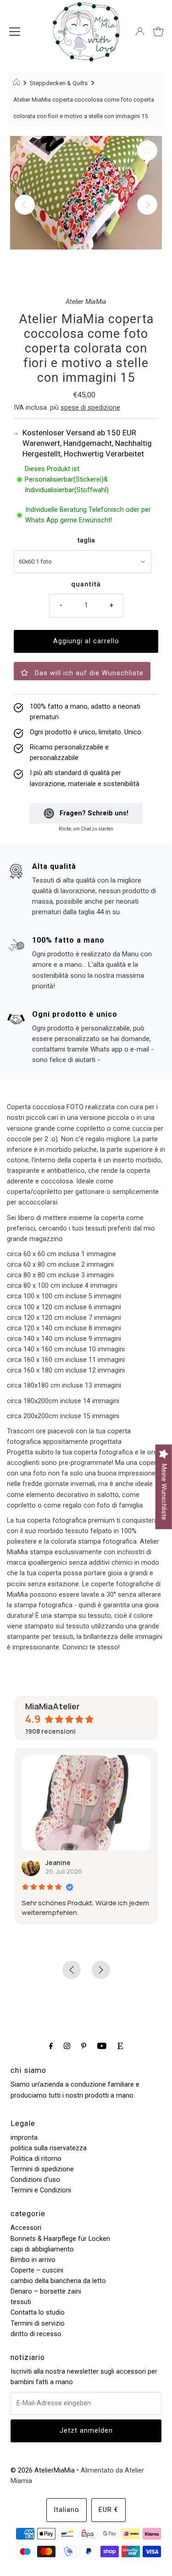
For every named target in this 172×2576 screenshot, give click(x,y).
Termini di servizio (38, 2324)
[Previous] (25, 205)
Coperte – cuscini (37, 2270)
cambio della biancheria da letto (58, 2281)
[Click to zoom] (147, 151)
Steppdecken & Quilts (59, 83)
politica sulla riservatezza (49, 2148)
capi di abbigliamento (42, 2249)
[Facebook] (51, 2046)
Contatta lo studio (38, 2313)
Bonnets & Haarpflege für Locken (60, 2239)
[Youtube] (102, 2046)
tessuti (21, 2302)
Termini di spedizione (42, 2169)
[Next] (147, 205)
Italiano (67, 2510)
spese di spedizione (90, 408)
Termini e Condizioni (41, 2190)
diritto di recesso (36, 2334)
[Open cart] (158, 32)
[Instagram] (67, 2046)
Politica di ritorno (36, 2159)
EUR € (108, 2510)
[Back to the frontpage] (18, 83)
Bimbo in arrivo (33, 2260)
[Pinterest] (84, 2046)
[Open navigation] (15, 32)
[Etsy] (120, 2046)
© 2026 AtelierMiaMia (43, 2470)
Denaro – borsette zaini (46, 2291)
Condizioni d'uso (35, 2180)
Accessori (26, 2228)
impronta (24, 2138)
